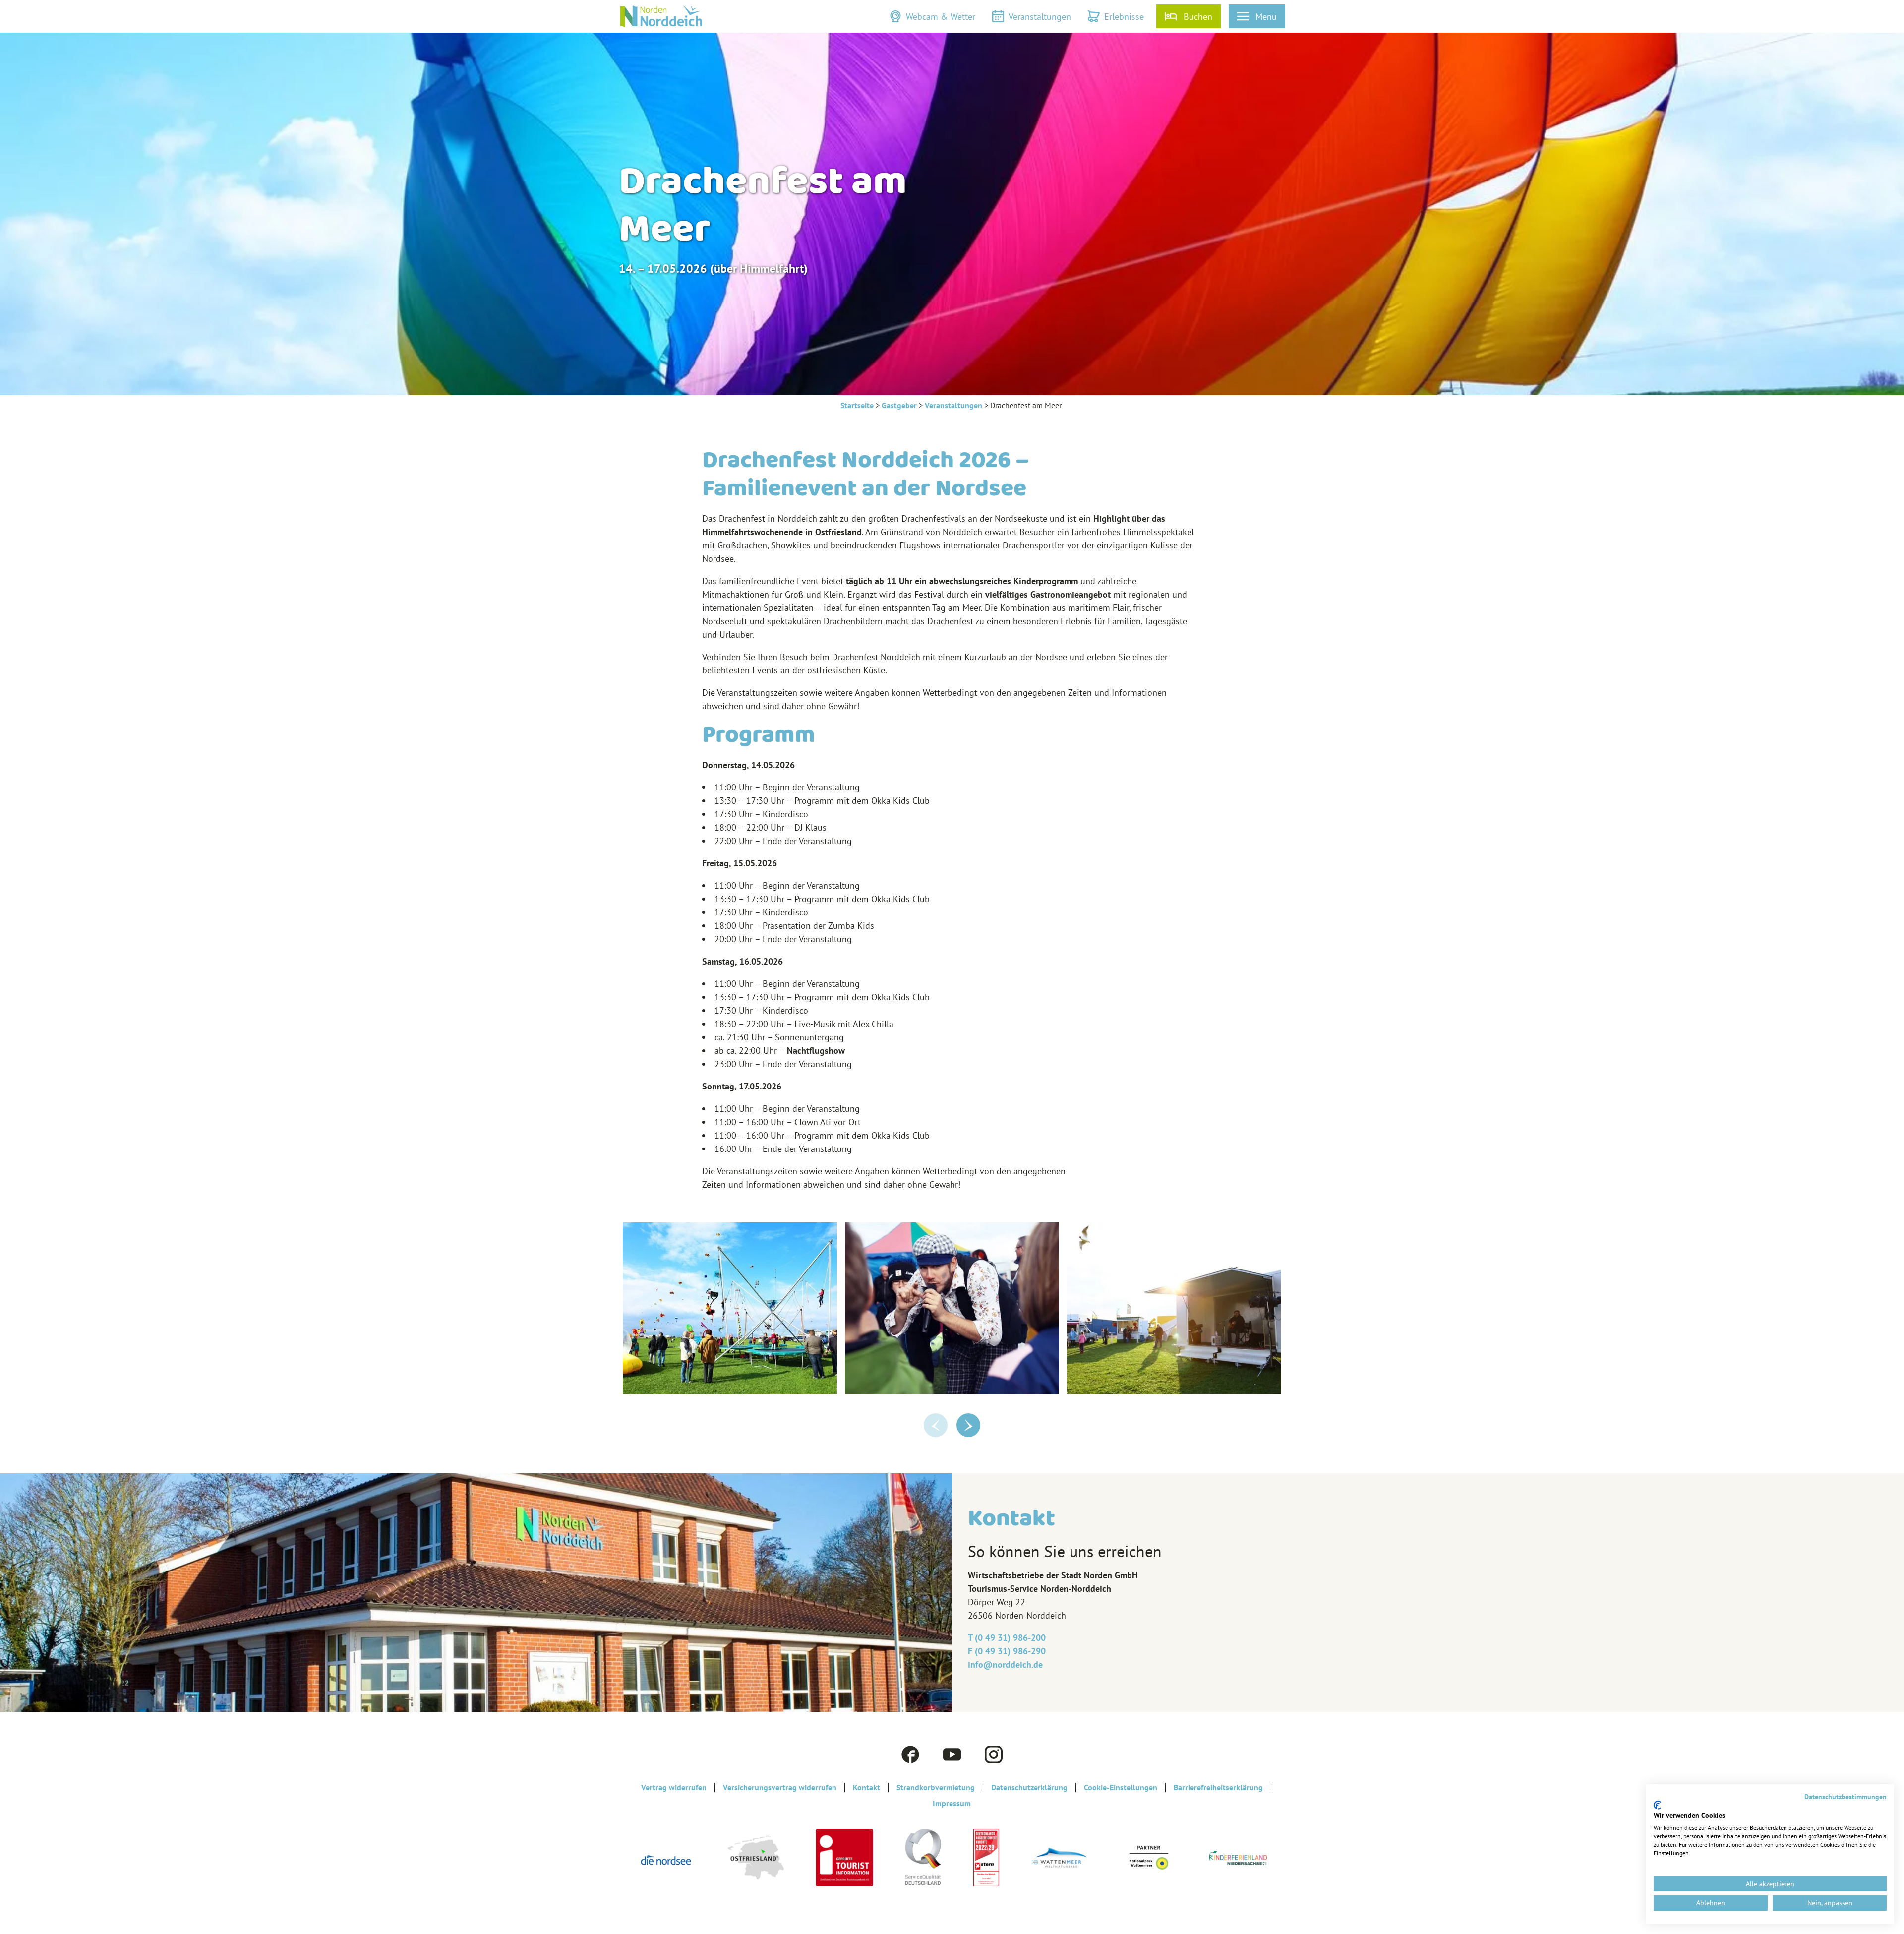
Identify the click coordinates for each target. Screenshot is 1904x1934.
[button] (932, 16)
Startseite (857, 405)
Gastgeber (899, 405)
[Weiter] (968, 1425)
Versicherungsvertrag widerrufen (780, 1787)
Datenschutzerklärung (1029, 1787)
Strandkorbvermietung (936, 1787)
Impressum (952, 1803)
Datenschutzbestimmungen (1845, 1797)
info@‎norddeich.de (1005, 1664)
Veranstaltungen (953, 405)
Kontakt (866, 1787)
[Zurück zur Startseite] (661, 16)
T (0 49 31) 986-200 (1007, 1638)
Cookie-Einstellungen (1121, 1787)
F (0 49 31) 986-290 (1007, 1651)
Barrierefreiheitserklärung (1218, 1787)
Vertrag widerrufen (674, 1787)
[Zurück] (936, 1425)
